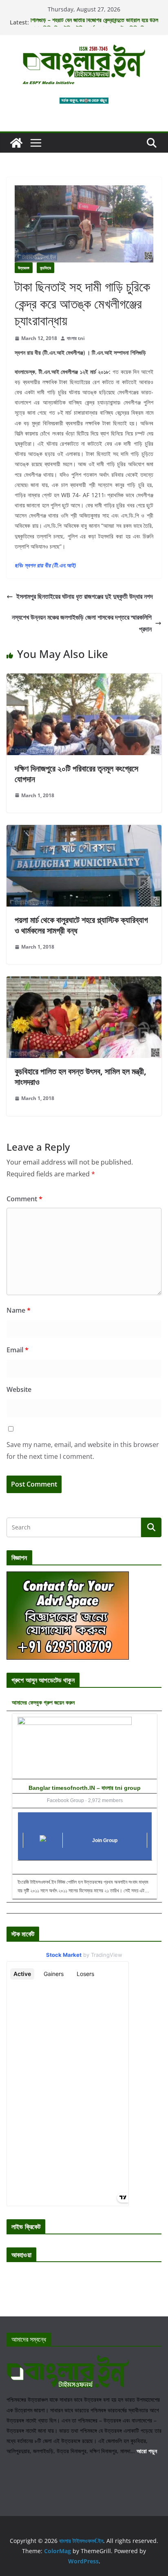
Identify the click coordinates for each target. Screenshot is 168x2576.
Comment (24, 1199)
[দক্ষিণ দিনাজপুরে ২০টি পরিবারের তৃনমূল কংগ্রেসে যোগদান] (84, 679)
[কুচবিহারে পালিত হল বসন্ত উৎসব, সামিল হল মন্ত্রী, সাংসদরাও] (84, 982)
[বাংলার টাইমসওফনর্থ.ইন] (16, 143)
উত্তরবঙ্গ (24, 268)
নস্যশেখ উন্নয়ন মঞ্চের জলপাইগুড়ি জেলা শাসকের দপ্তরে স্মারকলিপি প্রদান (82, 623)
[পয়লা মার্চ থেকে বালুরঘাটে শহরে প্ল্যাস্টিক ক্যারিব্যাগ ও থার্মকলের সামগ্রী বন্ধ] (84, 831)
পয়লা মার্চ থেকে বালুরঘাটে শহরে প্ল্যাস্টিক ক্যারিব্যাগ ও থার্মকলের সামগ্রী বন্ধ (81, 925)
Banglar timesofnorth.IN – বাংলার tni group (85, 1788)
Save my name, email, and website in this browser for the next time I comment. (83, 1450)
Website (19, 1389)
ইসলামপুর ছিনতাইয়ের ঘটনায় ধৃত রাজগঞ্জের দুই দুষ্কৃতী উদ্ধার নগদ (85, 596)
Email (18, 1350)
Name (19, 1310)
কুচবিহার (45, 268)
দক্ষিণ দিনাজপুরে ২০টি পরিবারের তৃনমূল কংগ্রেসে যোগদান (76, 774)
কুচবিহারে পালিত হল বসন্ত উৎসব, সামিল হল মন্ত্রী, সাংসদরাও (81, 1077)
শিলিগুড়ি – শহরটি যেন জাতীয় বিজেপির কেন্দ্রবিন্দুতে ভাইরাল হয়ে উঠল (94, 22)
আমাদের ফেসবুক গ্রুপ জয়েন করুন (43, 1702)
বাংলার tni (76, 338)
